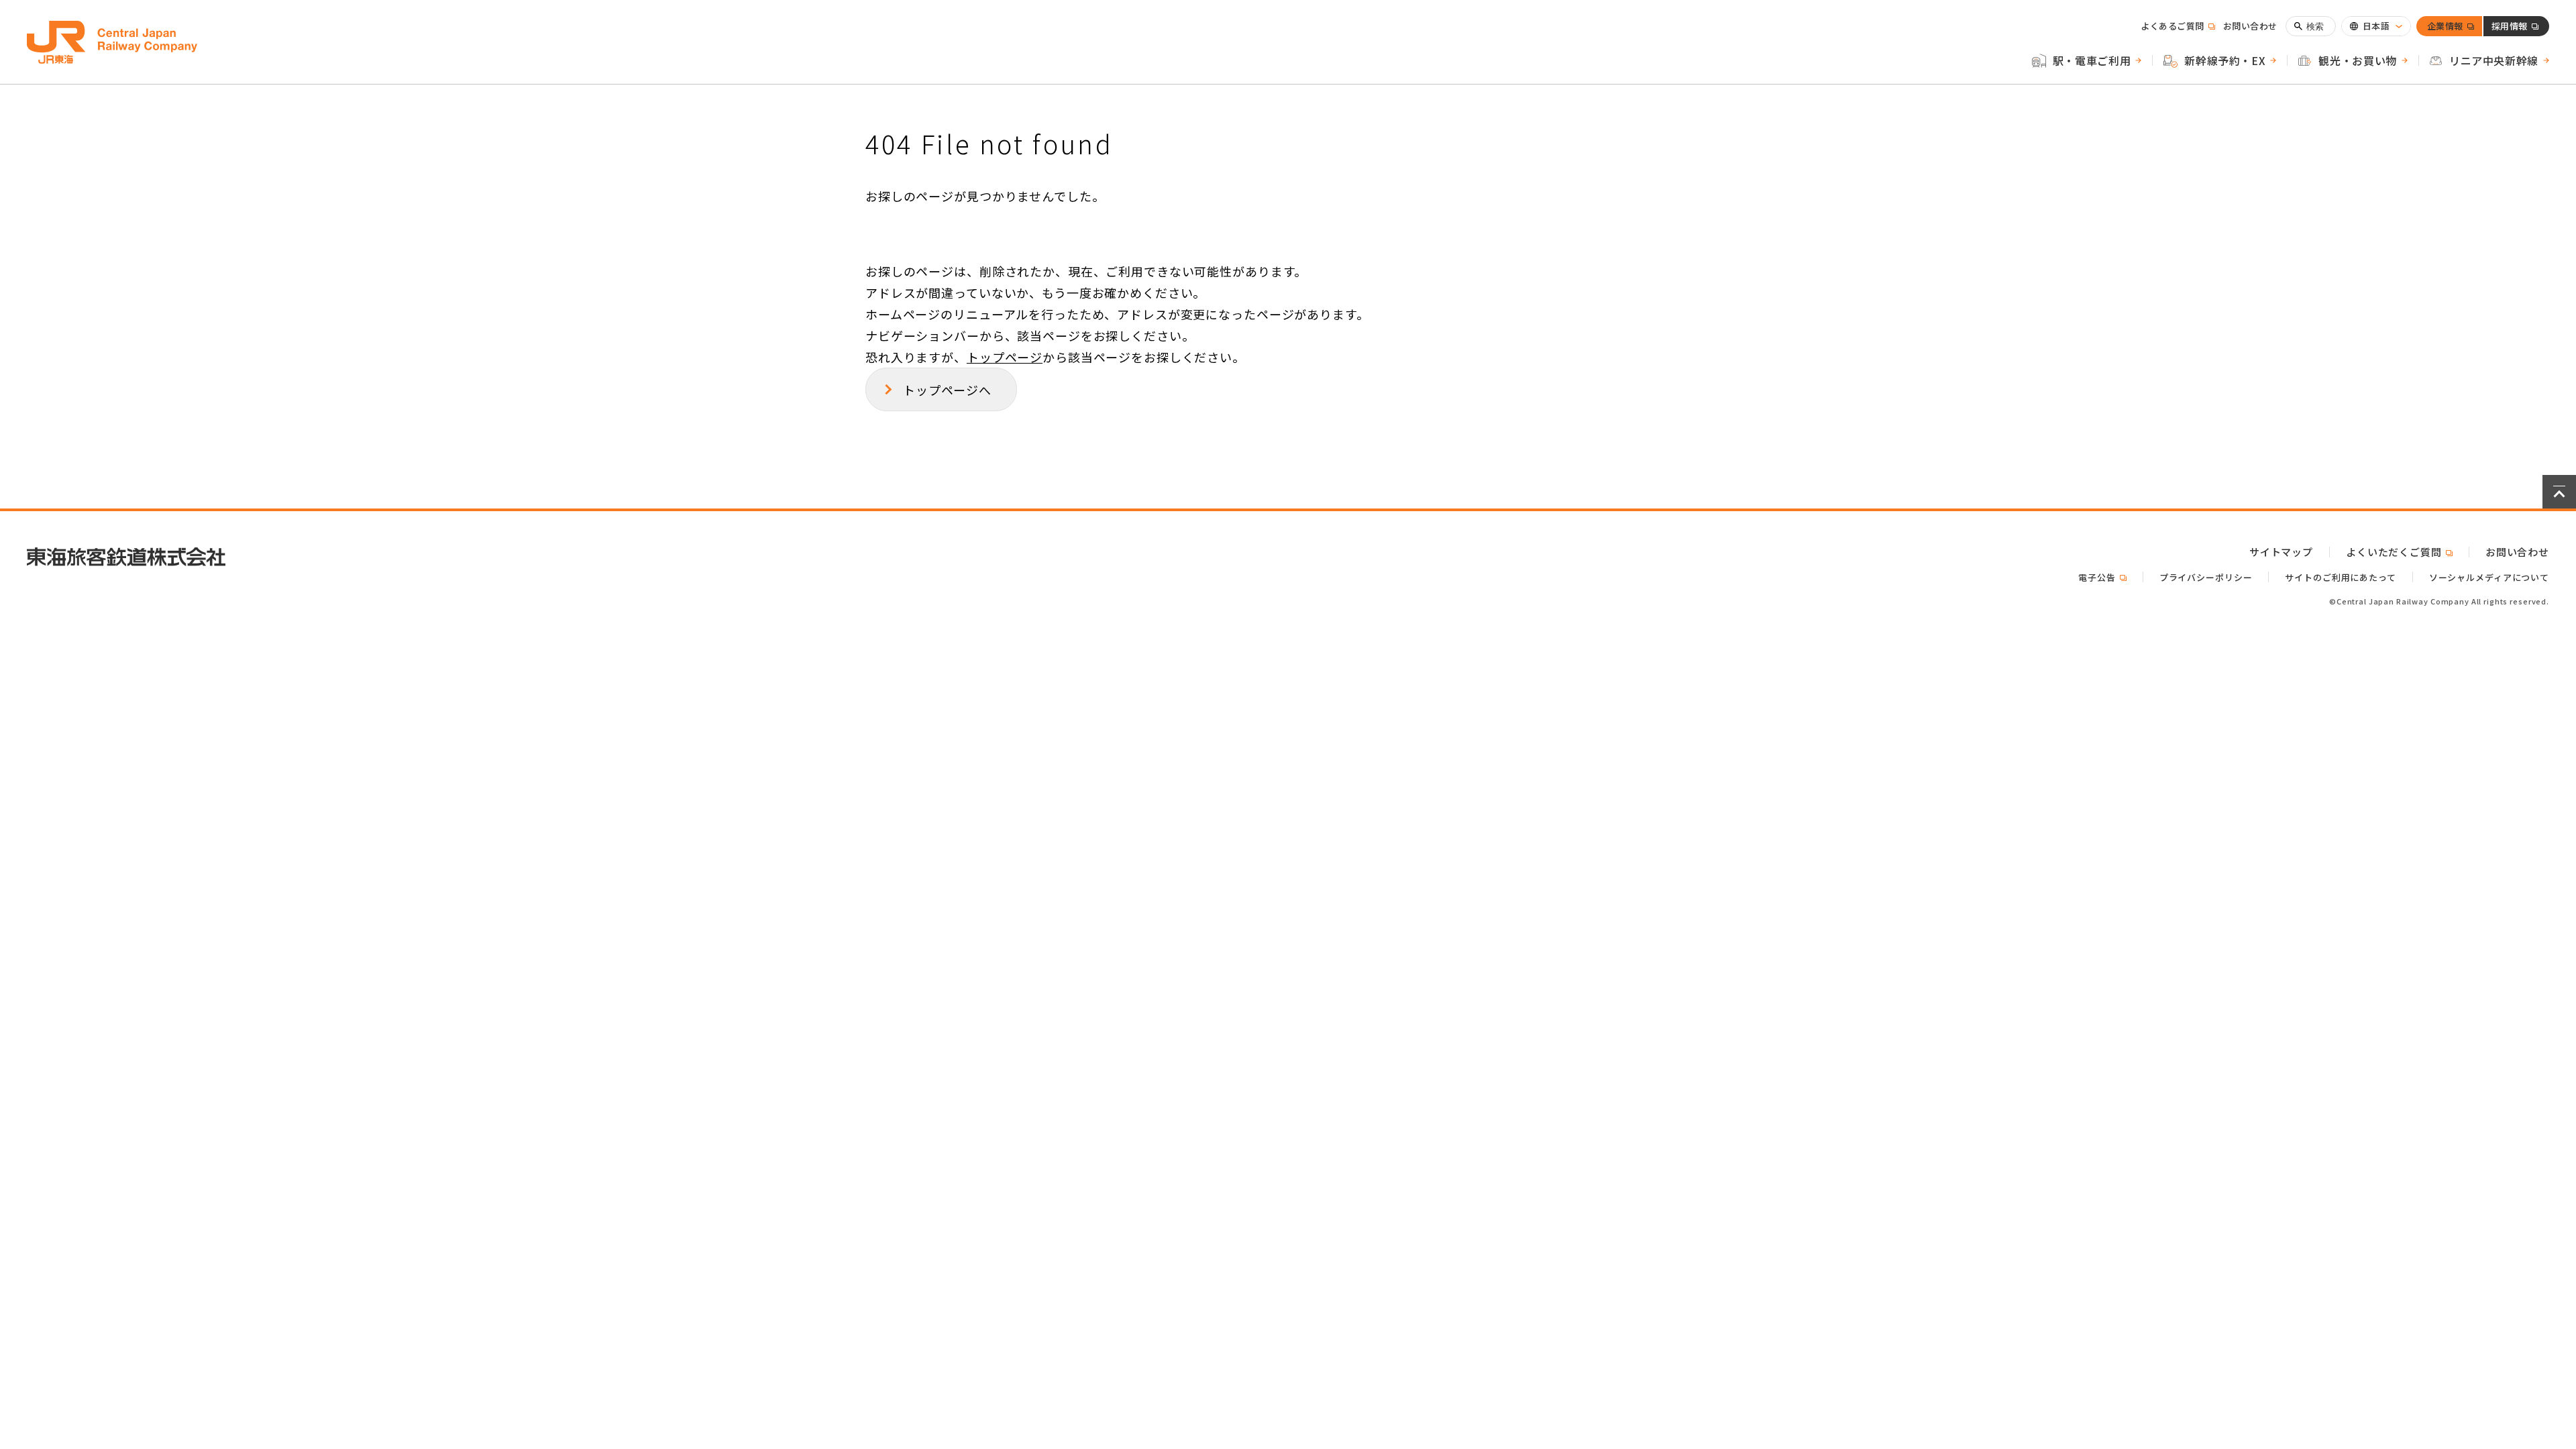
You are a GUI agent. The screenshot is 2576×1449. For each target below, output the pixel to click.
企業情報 (2445, 28)
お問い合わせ (2250, 26)
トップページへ (947, 390)
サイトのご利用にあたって (2340, 577)
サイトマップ (2281, 552)
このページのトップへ (2559, 492)
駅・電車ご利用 (2092, 60)
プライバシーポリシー (2206, 577)
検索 (2315, 26)
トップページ (1005, 357)
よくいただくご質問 (2399, 552)
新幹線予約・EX (2225, 60)
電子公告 (2102, 577)
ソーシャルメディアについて (2489, 577)
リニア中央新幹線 (2494, 60)
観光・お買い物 (2357, 60)
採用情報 (2510, 28)
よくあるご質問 (2178, 26)
